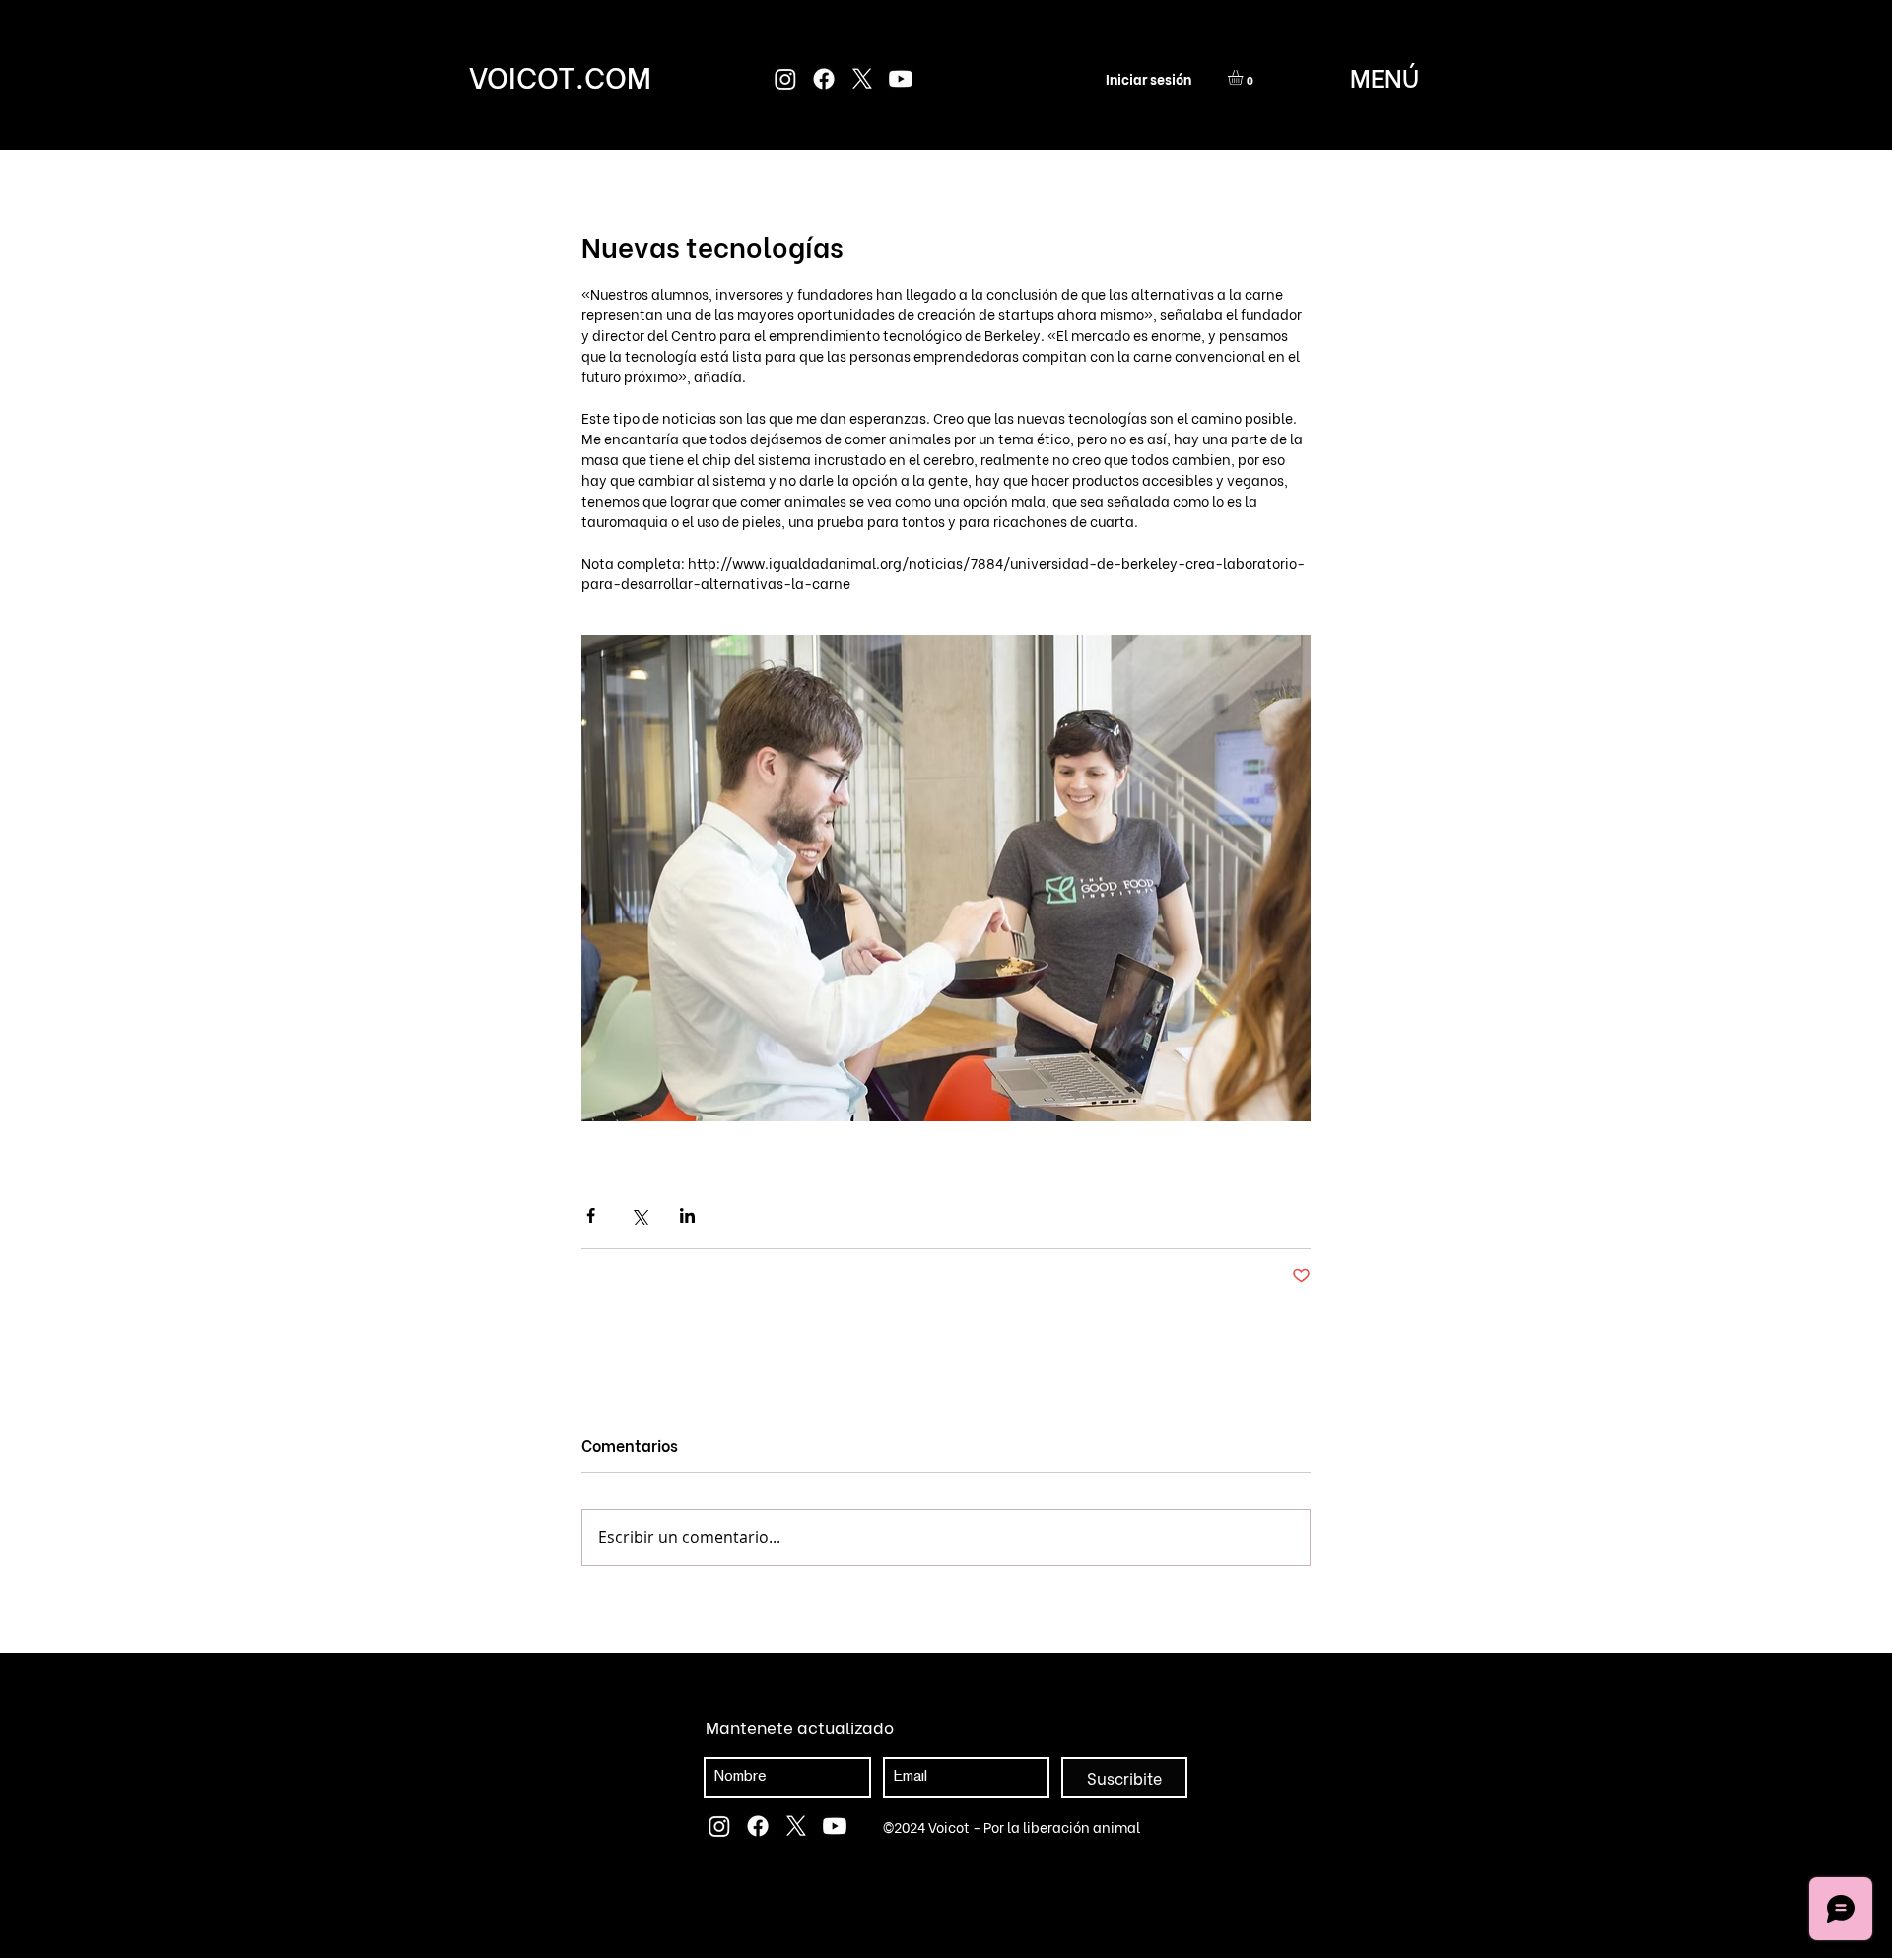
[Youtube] (901, 79)
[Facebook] (824, 79)
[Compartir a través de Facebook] (591, 1216)
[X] (862, 79)
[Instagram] (785, 79)
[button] (1244, 77)
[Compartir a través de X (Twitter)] (639, 1216)
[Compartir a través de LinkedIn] (687, 1216)
